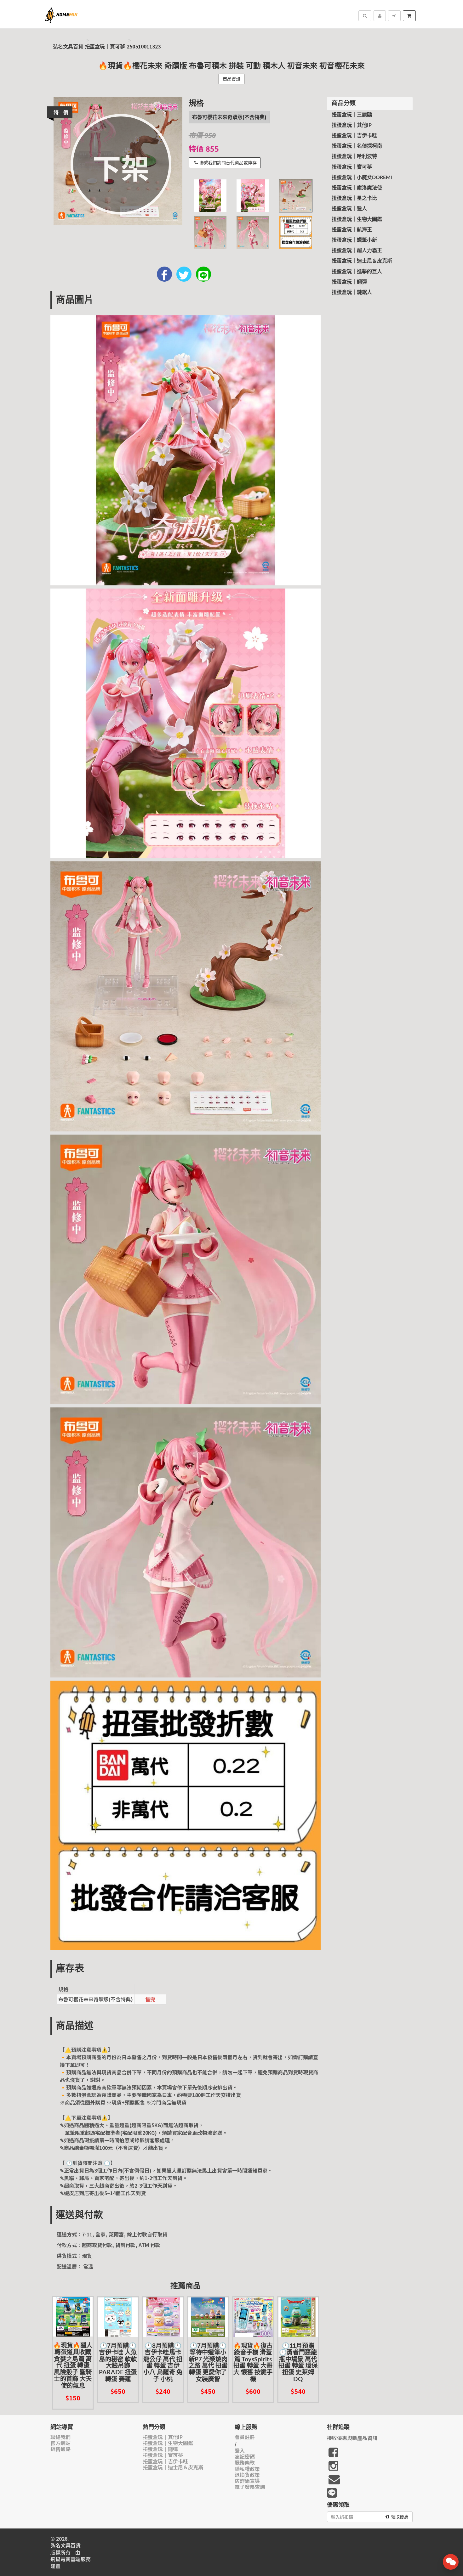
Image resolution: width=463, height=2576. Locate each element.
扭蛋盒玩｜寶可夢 (105, 46)
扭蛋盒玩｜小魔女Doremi (362, 178)
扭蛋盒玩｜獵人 (349, 209)
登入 (240, 2451)
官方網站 (60, 2443)
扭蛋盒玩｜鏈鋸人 (352, 292)
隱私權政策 (247, 2469)
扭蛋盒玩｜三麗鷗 (352, 115)
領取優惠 (400, 2517)
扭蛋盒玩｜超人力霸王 (357, 251)
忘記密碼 (245, 2457)
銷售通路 (60, 2449)
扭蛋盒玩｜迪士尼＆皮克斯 (362, 261)
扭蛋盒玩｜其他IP (352, 125)
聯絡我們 (60, 2437)
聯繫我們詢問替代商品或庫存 (228, 163)
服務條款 (245, 2463)
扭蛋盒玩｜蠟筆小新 (354, 240)
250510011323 (144, 46)
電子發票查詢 (250, 2487)
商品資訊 (231, 79)
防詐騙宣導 (247, 2481)
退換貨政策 (247, 2475)
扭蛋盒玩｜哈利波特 (354, 156)
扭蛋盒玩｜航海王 (352, 230)
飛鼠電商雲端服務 (71, 2559)
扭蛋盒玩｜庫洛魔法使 (357, 188)
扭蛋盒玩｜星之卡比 (354, 198)
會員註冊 (245, 2437)
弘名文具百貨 (68, 46)
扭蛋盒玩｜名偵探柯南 (357, 146)
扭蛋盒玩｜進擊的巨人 (357, 272)
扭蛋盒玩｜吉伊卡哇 (354, 136)
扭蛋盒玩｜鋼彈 (349, 282)
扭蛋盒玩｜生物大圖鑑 (357, 219)
